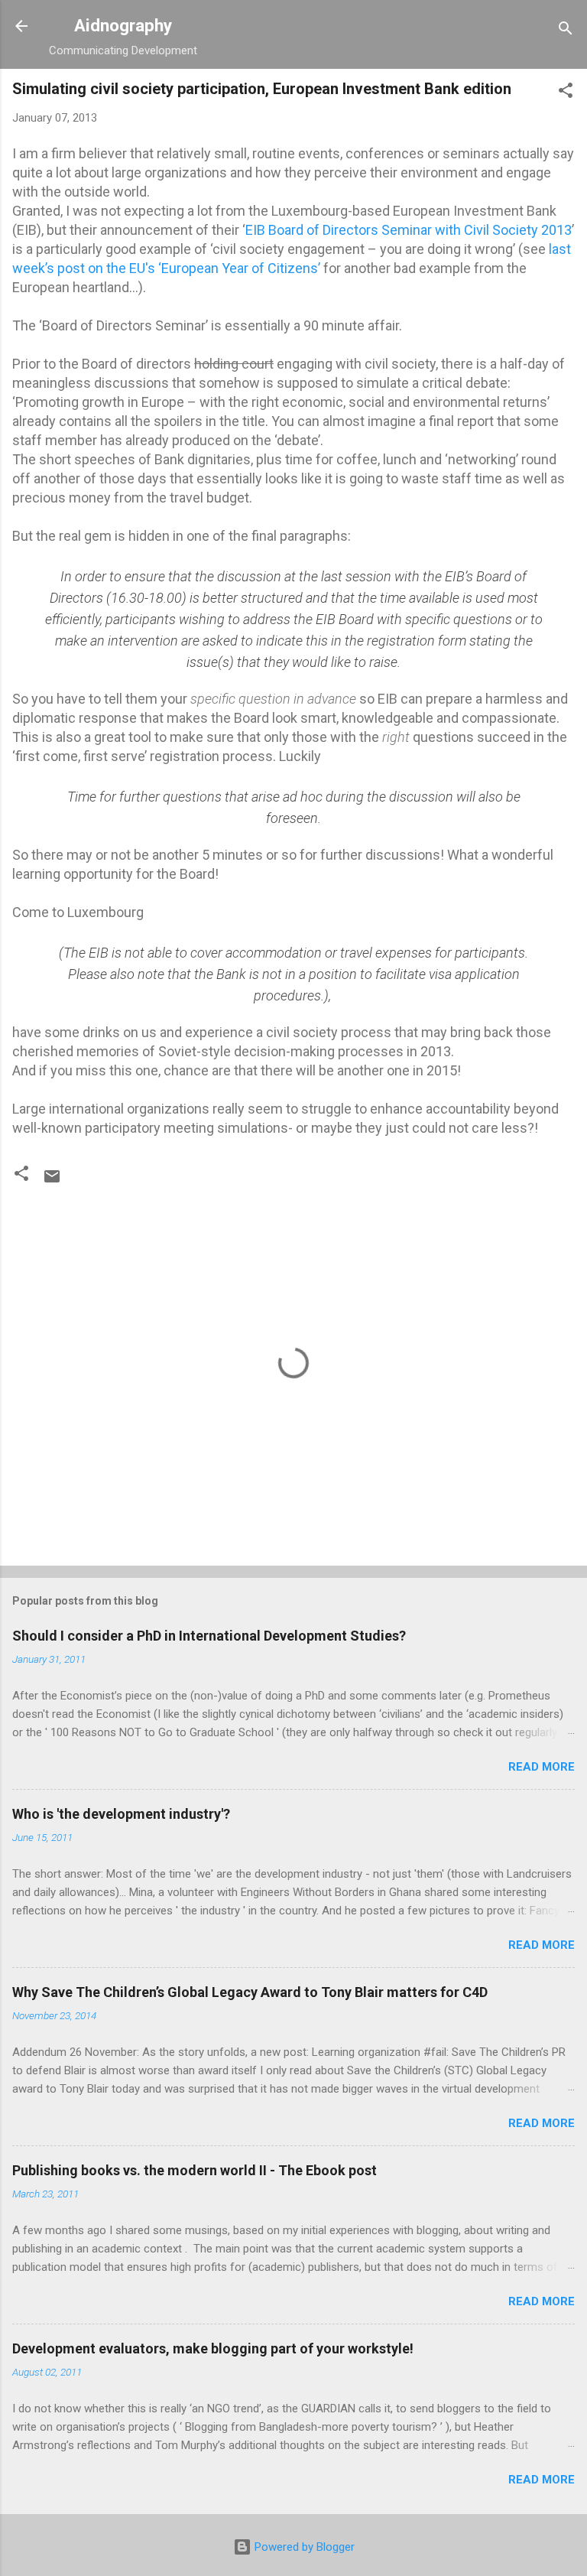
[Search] (566, 31)
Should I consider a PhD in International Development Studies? (209, 1636)
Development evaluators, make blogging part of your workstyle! (213, 2348)
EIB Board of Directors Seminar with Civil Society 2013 (409, 230)
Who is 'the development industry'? (121, 1814)
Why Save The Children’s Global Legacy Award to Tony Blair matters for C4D (250, 1992)
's (152, 268)
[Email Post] (52, 1182)
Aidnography (123, 25)
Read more (542, 1767)
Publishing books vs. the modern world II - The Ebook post (195, 2170)
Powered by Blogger (303, 2547)
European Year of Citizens (238, 268)
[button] (566, 93)
